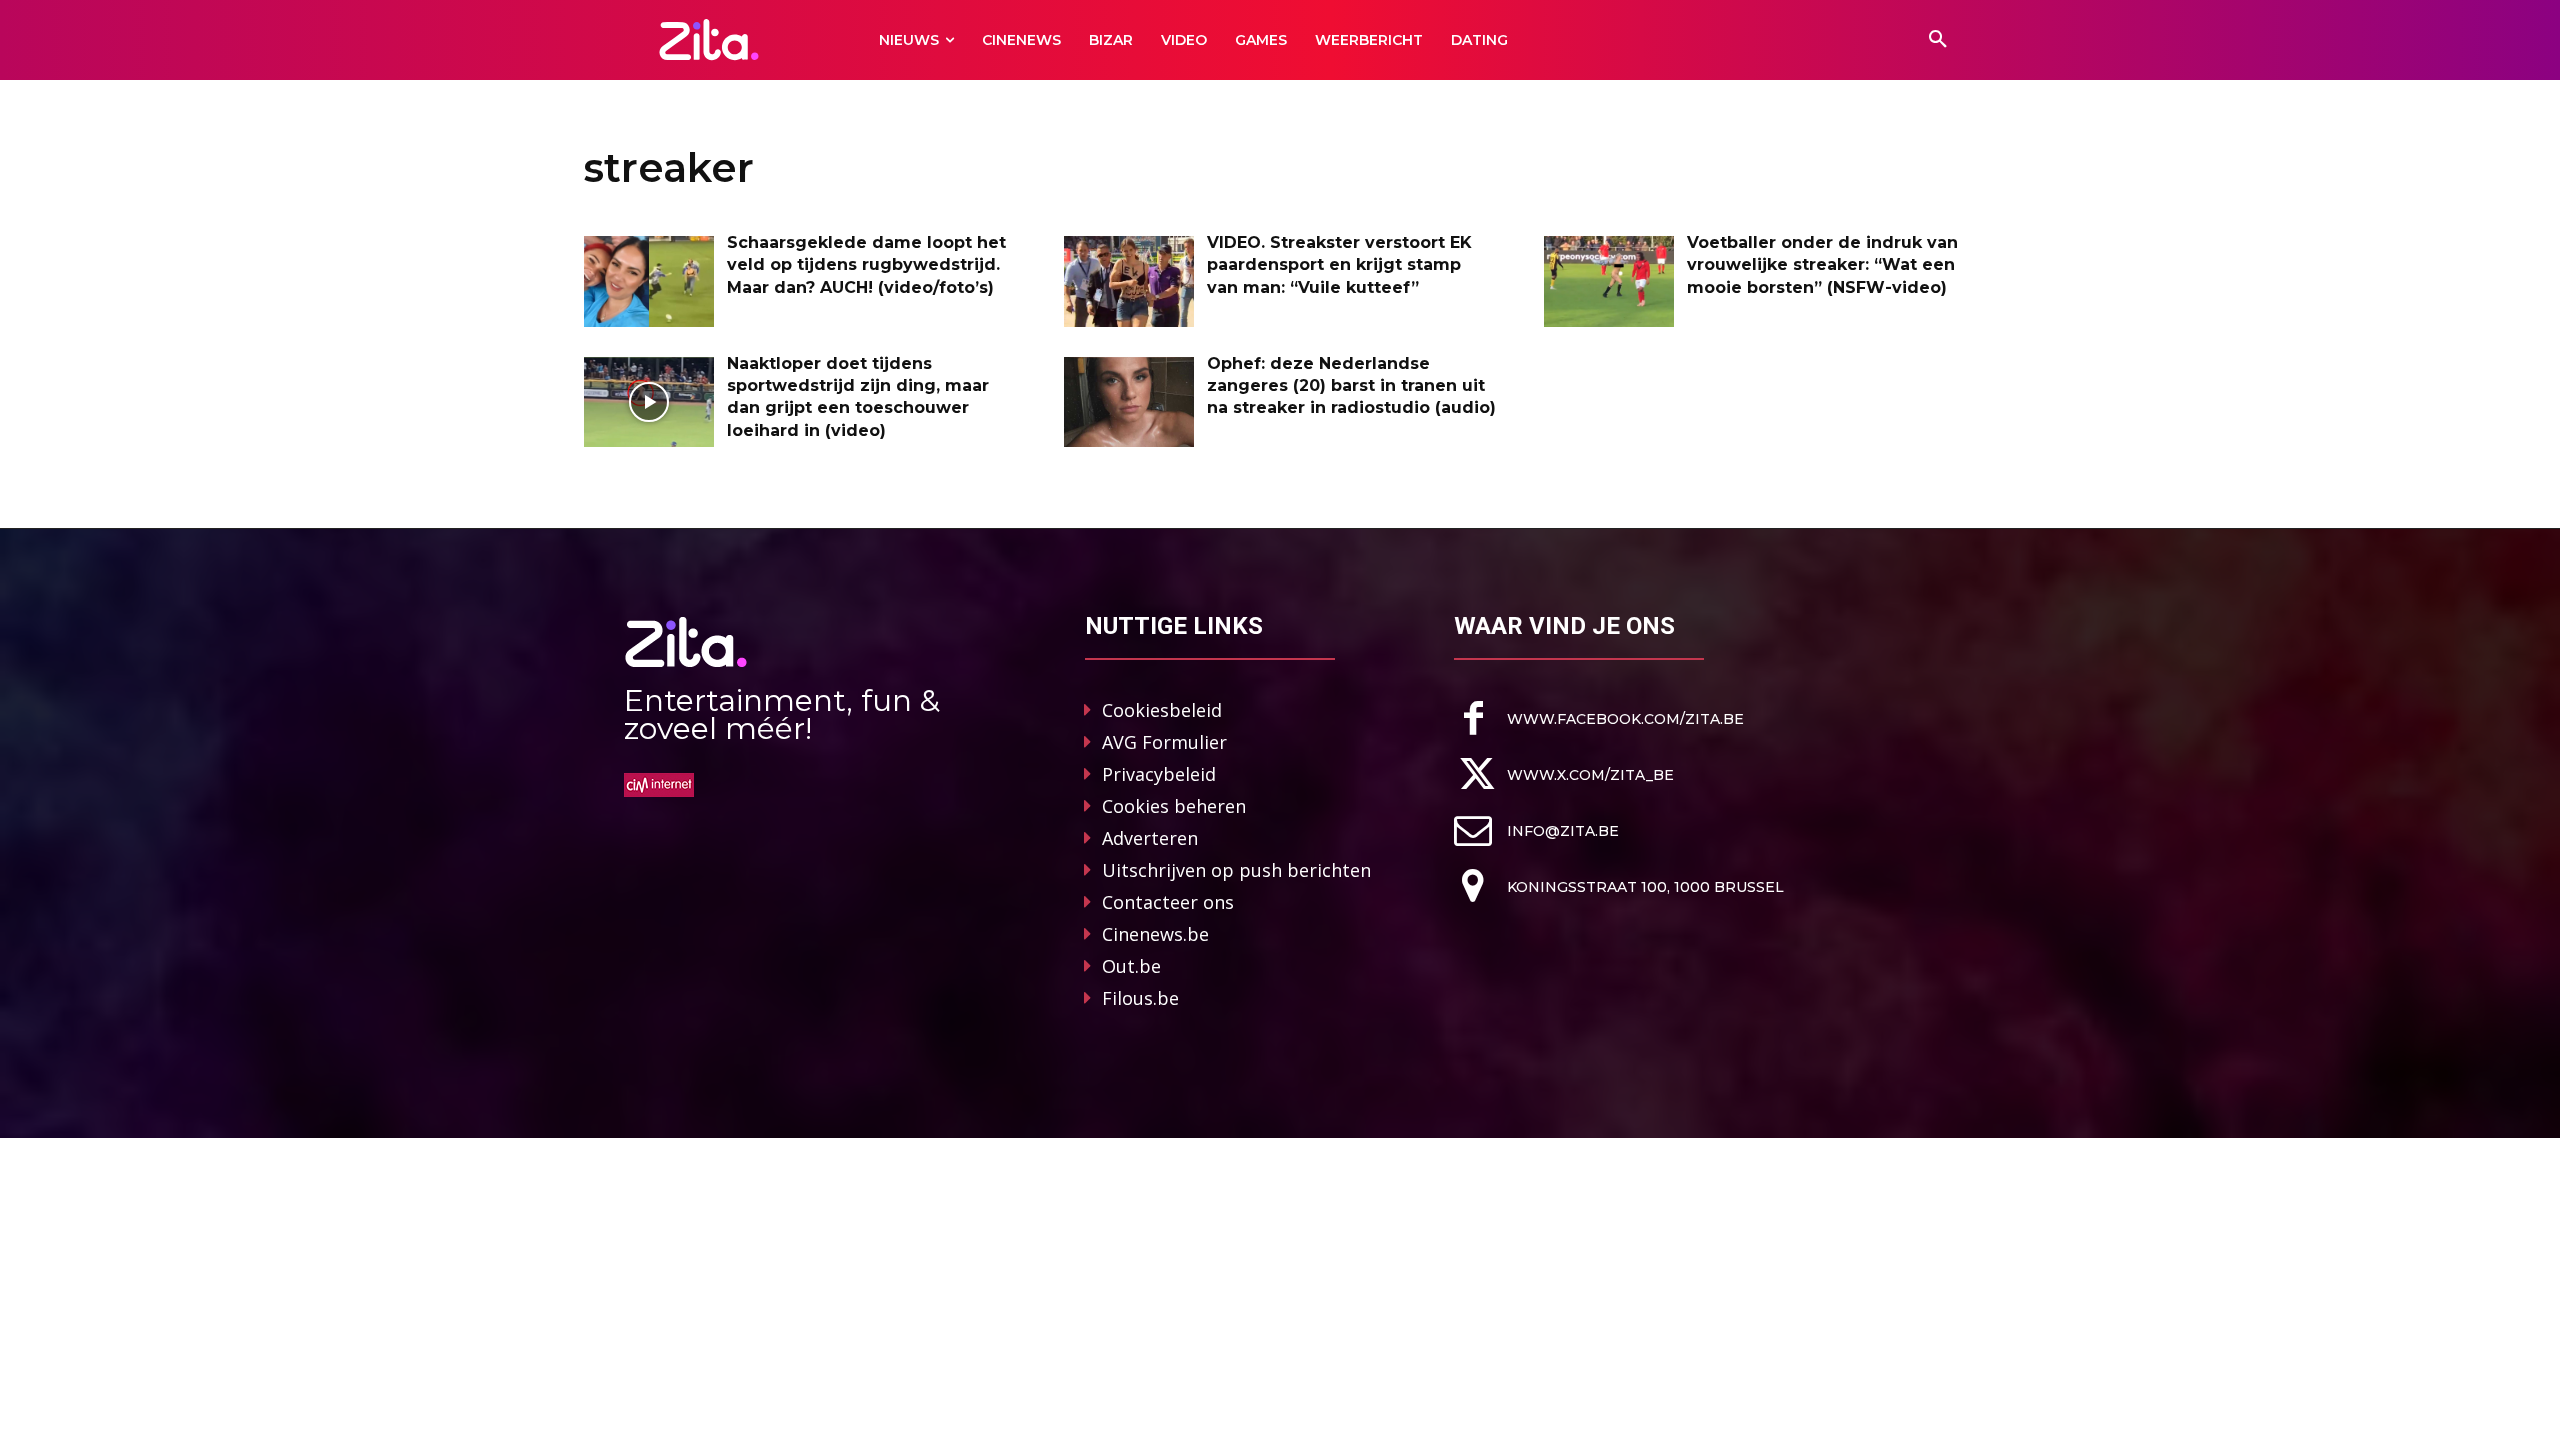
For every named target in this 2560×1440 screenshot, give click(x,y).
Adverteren (1150, 838)
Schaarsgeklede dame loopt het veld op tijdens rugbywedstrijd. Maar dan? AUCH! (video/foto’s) (866, 265)
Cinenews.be (1155, 934)
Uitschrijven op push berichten (1236, 870)
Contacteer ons (1168, 902)
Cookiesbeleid (1162, 710)
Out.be (1131, 966)
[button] (1938, 40)
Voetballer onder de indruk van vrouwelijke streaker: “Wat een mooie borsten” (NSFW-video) (1822, 265)
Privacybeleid (1159, 774)
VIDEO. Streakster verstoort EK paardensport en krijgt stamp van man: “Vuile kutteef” (1339, 265)
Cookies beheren (1174, 806)
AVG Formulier (1164, 742)
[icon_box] (1599, 718)
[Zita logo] (709, 39)
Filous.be (1140, 998)
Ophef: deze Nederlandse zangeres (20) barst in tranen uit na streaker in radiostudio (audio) (1351, 386)
